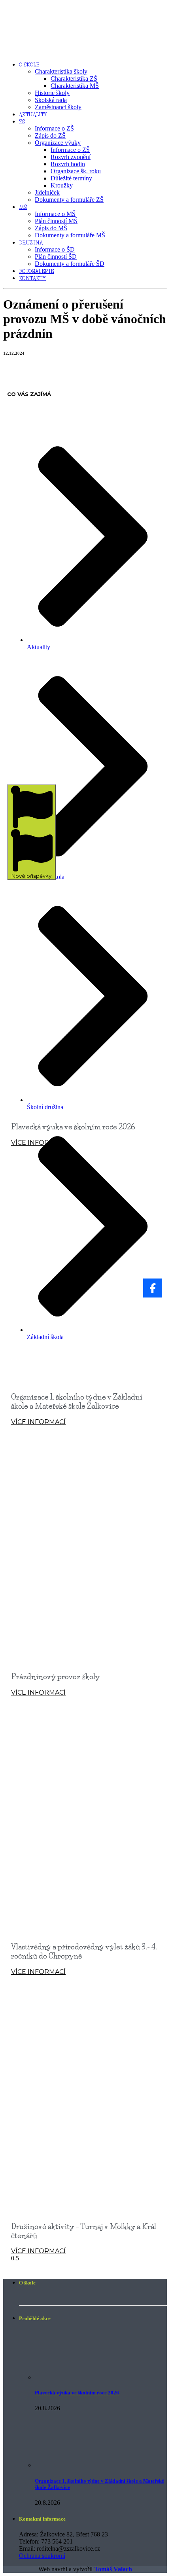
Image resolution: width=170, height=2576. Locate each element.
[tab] (31, 832)
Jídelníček (47, 192)
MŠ (23, 207)
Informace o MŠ (55, 214)
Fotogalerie (36, 271)
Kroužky (62, 185)
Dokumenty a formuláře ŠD (70, 264)
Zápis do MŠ (51, 228)
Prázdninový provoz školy (55, 1677)
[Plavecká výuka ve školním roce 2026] (67, 2377)
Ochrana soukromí (42, 2556)
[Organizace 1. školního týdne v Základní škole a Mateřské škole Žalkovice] (67, 2465)
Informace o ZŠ (54, 128)
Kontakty (32, 278)
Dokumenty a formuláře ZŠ (69, 200)
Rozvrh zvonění (71, 157)
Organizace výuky (58, 143)
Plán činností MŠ (56, 221)
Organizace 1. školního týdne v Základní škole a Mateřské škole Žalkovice (77, 1402)
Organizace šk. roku (76, 171)
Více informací (38, 1143)
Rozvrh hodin (68, 164)
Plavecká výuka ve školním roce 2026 (73, 1127)
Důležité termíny (71, 178)
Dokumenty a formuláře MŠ (70, 235)
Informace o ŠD (55, 249)
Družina (31, 243)
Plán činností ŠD (56, 257)
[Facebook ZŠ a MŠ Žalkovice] (153, 1288)
